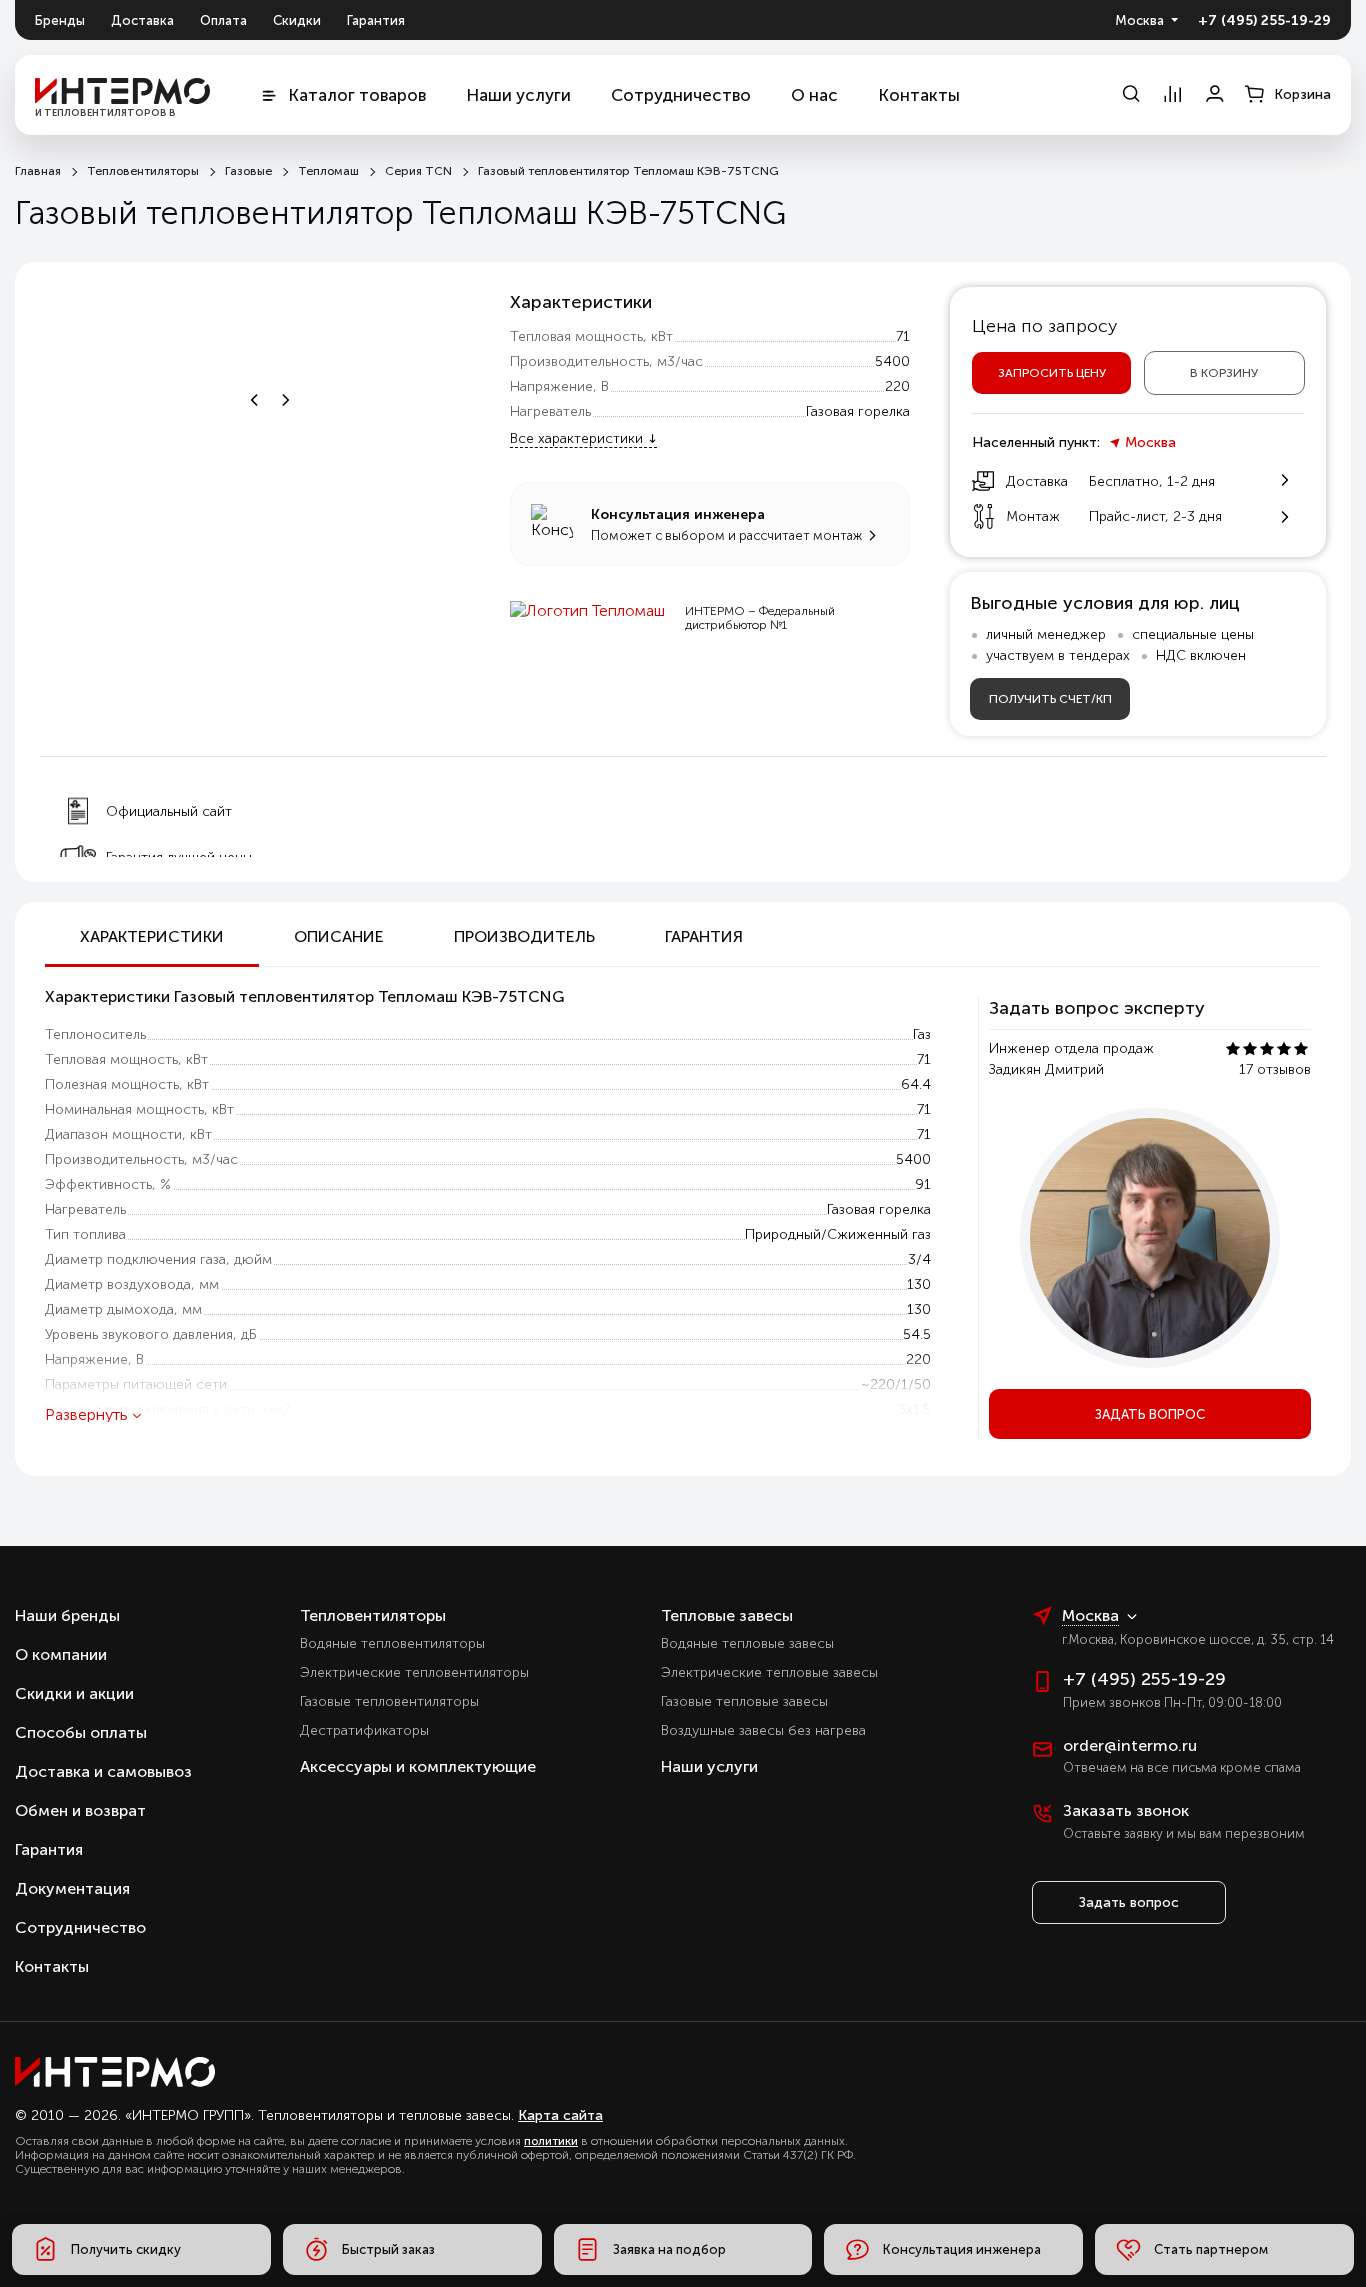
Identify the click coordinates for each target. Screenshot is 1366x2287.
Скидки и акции (74, 1693)
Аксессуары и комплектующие (418, 1766)
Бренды (60, 20)
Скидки (297, 20)
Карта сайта (560, 2115)
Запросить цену (1052, 373)
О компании (61, 1654)
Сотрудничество (681, 95)
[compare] (1173, 95)
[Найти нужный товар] (1130, 95)
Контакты (919, 95)
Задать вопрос (1150, 1414)
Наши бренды (67, 1615)
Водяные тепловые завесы (747, 1643)
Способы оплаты (81, 1732)
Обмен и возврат (80, 1810)
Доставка (142, 20)
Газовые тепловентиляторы (389, 1701)
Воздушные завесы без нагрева (763, 1730)
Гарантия (376, 20)
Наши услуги (518, 95)
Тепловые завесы (727, 1615)
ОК (1210, 2179)
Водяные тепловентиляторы (392, 1643)
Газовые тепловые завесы (744, 1701)
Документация (72, 1888)
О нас (814, 95)
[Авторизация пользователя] (1215, 95)
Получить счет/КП (1050, 699)
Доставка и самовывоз (103, 1771)
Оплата (223, 20)
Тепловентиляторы (373, 1615)
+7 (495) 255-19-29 (1264, 20)
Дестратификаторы (364, 1730)
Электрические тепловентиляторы (414, 1672)
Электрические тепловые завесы (769, 1672)
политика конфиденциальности (1182, 2139)
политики (551, 2141)
